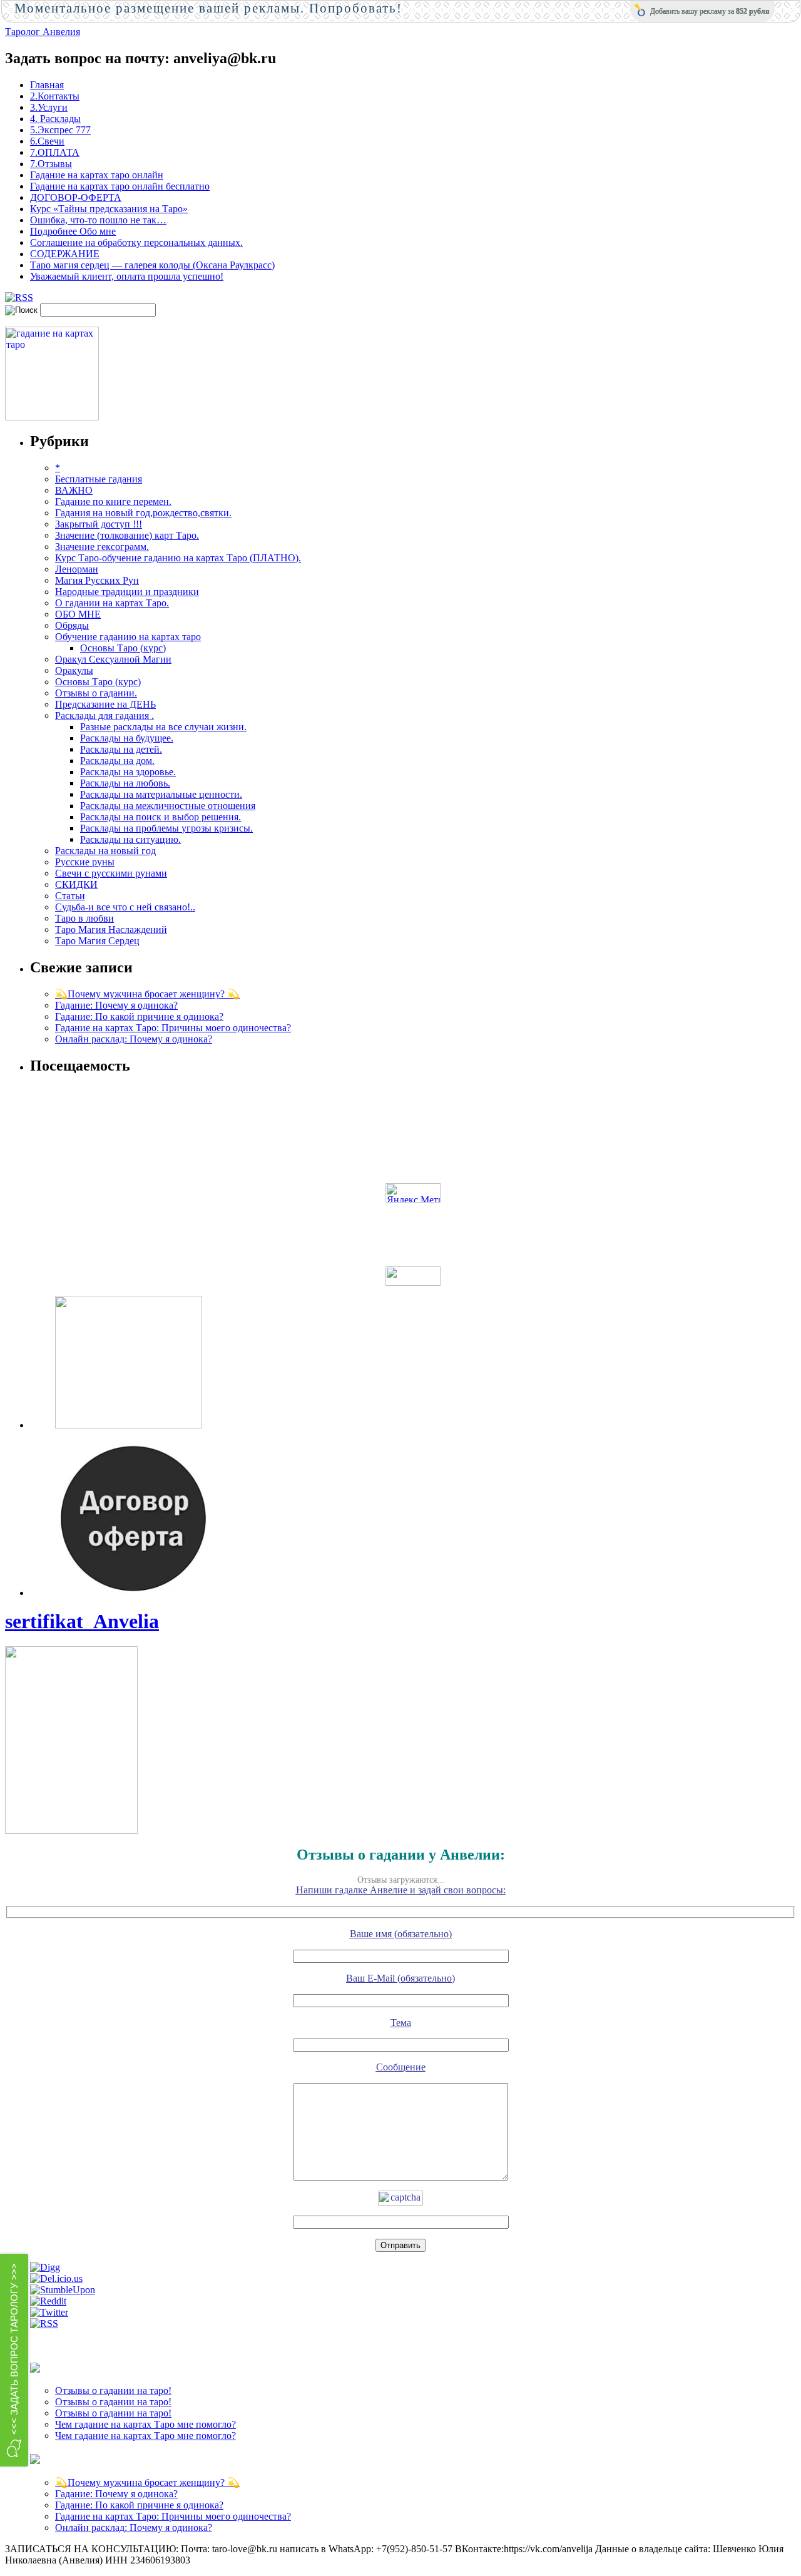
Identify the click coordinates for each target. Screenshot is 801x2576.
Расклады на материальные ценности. (161, 794)
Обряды (72, 625)
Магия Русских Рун (97, 580)
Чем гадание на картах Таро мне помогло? (145, 2424)
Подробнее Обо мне (73, 231)
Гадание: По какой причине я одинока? (139, 1016)
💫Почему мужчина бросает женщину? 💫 (147, 994)
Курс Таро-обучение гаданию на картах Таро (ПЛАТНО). (178, 558)
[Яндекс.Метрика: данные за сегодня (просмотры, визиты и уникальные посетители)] (413, 1193)
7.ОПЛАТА (55, 152)
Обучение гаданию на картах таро (128, 637)
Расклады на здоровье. (128, 772)
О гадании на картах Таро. (112, 603)
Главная (47, 85)
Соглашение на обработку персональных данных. (136, 242)
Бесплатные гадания (99, 479)
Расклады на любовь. (125, 783)
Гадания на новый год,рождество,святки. (143, 513)
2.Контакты (55, 96)
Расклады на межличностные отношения (168, 806)
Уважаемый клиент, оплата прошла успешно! (127, 276)
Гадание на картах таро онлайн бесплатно (120, 186)
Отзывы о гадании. (96, 693)
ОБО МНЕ (78, 614)
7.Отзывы (51, 164)
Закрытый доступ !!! (99, 524)
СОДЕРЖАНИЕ (65, 254)
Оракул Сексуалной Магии (113, 659)
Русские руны (85, 862)
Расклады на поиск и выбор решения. (161, 817)
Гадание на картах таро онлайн (97, 175)
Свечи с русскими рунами (111, 873)
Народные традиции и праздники (127, 592)
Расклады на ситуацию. (130, 839)
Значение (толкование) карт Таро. (127, 535)
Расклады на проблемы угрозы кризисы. (166, 828)
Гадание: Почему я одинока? (116, 1005)
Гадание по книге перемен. (113, 501)
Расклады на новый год (105, 851)
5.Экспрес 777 (60, 130)
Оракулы (74, 670)
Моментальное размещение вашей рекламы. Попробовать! (208, 8)
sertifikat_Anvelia (82, 1621)
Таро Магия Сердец (97, 941)
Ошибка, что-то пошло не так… (98, 220)
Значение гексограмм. (102, 547)
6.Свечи (47, 141)
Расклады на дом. (117, 761)
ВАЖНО (74, 490)
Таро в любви (84, 918)
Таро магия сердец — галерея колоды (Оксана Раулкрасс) (152, 265)
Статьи (70, 896)
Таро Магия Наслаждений (111, 929)
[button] (14, 2360)
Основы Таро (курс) (123, 648)
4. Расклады (55, 119)
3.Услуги (49, 107)
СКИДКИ (76, 884)
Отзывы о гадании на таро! (113, 2390)
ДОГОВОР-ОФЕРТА (76, 197)
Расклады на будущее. (127, 738)
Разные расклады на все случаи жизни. (163, 727)
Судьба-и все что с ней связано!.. (125, 907)
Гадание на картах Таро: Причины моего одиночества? (173, 1028)
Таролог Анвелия (43, 32)
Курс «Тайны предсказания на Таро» (109, 209)
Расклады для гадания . (105, 715)
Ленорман (77, 569)
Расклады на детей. (121, 749)
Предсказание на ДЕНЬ (105, 704)
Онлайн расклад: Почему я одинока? (134, 1039)
